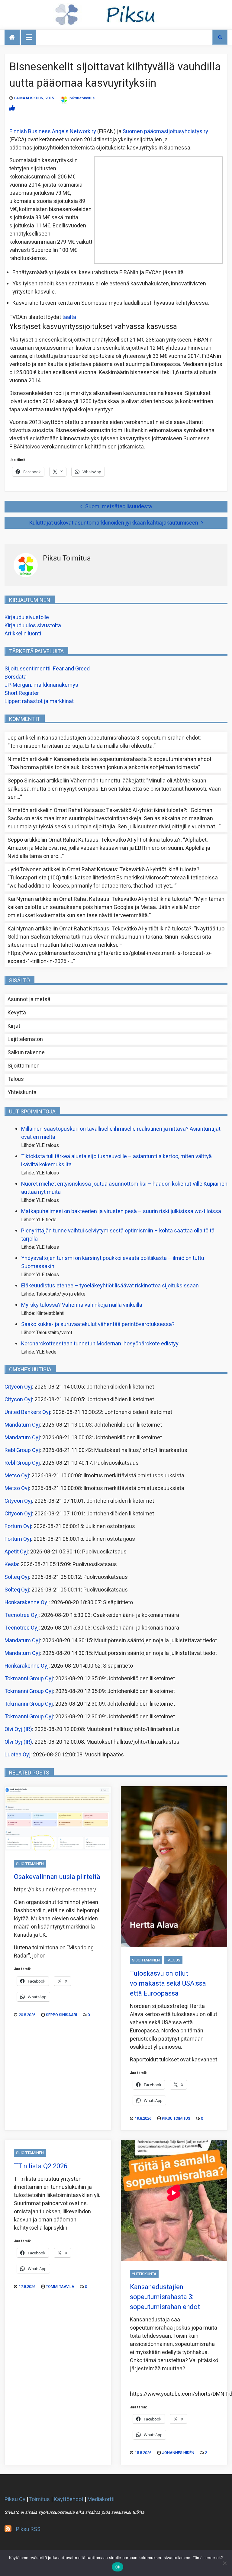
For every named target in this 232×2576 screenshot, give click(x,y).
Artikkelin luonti (23, 634)
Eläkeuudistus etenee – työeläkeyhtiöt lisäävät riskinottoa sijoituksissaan (110, 1286)
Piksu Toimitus (176, 2118)
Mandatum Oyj (22, 1425)
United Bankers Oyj (27, 1412)
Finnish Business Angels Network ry (53, 132)
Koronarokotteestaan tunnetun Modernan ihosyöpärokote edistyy (100, 1344)
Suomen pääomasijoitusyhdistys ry (165, 132)
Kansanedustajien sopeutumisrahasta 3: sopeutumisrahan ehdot (121, 738)
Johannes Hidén (178, 2453)
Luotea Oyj (18, 1755)
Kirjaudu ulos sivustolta (33, 626)
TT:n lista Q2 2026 (41, 2166)
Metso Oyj (17, 1476)
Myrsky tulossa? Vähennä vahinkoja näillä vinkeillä (82, 1305)
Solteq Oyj (17, 1577)
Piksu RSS (28, 2529)
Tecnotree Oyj (22, 1615)
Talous (16, 1079)
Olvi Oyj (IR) (18, 1729)
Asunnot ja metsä (29, 999)
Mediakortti (101, 2499)
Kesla (11, 1564)
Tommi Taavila (60, 2287)
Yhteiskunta (22, 1092)
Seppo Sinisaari (61, 2015)
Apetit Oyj (16, 1552)
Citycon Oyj (18, 1387)
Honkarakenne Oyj (27, 1603)
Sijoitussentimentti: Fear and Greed (47, 669)
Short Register (22, 693)
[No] (224, 2563)
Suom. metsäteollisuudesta (119, 507)
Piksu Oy (15, 2499)
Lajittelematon (25, 1039)
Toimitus (39, 2499)
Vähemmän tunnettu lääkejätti (107, 781)
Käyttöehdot (69, 2499)
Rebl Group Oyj (22, 1450)
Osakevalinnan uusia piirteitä (57, 1877)
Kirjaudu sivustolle (27, 617)
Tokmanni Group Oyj (29, 1679)
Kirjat (14, 1026)
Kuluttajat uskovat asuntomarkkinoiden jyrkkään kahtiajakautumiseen (114, 523)
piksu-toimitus (82, 98)
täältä (69, 317)
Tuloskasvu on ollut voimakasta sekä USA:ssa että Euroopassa (168, 1983)
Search (220, 37)
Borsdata (16, 677)
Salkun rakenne (26, 1053)
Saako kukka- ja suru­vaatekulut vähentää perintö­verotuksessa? (98, 1324)
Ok (118, 2567)
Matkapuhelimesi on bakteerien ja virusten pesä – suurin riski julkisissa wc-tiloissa (121, 1211)
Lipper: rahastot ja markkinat (39, 701)
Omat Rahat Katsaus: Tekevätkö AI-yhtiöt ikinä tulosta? (120, 810)
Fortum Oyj (18, 1526)
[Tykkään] (12, 108)
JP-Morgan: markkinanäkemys (41, 685)
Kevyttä (17, 1013)
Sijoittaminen (24, 1066)
